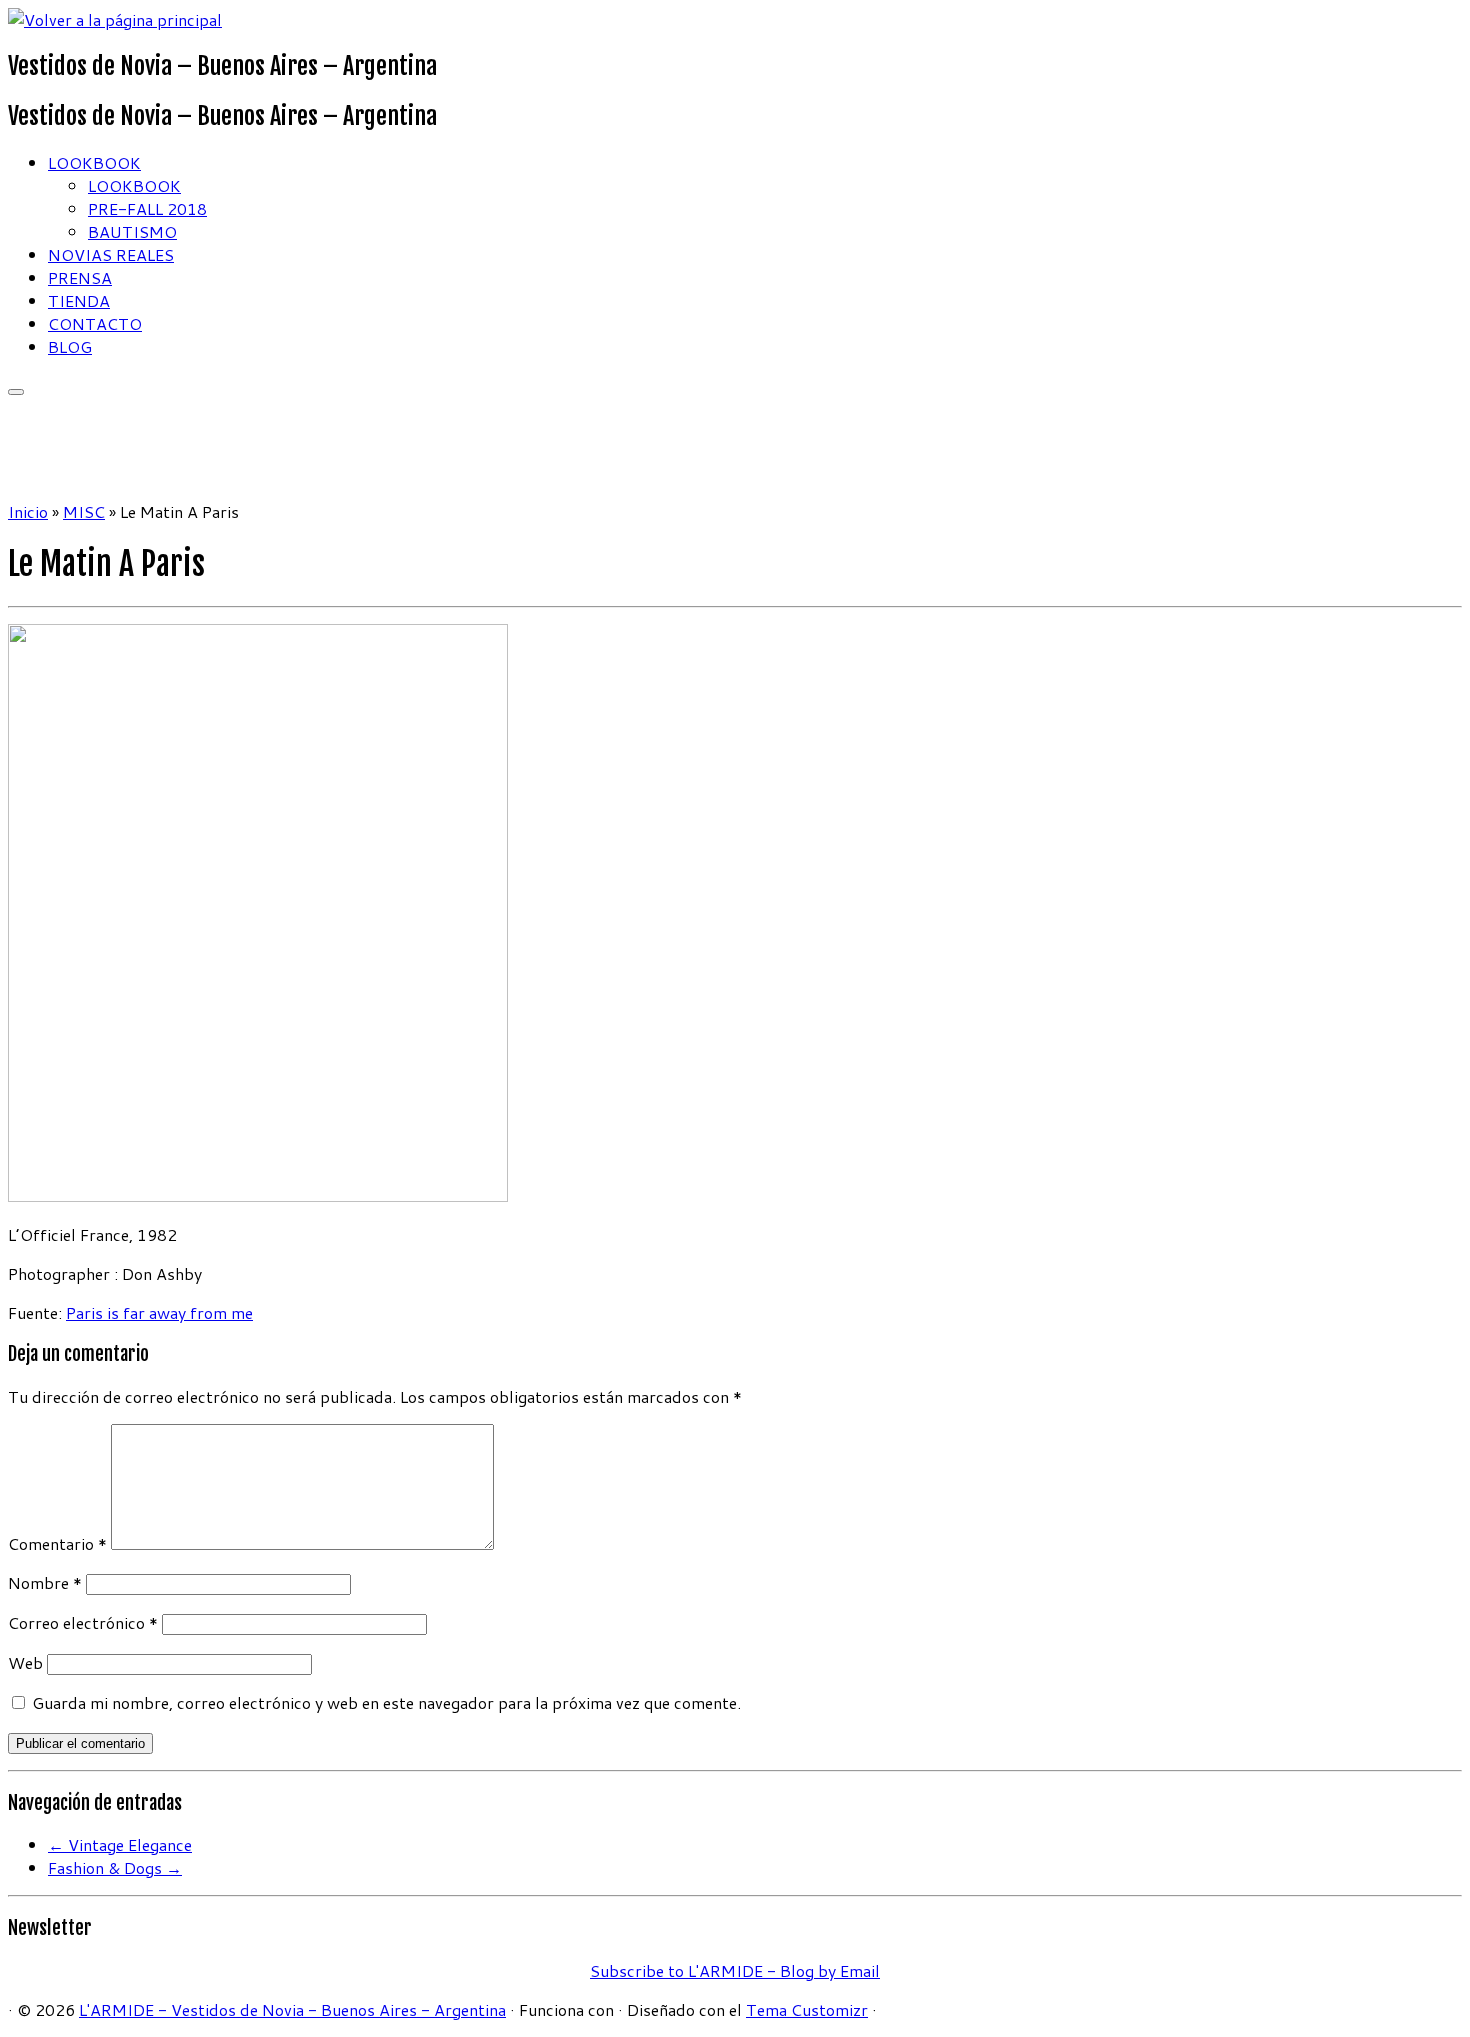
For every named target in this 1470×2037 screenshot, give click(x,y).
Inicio (28, 511)
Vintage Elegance (120, 1844)
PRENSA (80, 277)
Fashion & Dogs (115, 1867)
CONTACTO (95, 323)
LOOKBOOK (94, 162)
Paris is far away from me (159, 1312)
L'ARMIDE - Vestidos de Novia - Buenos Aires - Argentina (292, 2009)
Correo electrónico (83, 1622)
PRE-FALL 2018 (147, 208)
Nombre (45, 1582)
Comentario (57, 1543)
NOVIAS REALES (111, 254)
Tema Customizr (807, 2009)
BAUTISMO (132, 231)
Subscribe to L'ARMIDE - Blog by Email (735, 1970)
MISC (84, 511)
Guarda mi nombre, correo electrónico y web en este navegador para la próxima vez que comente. (386, 1702)
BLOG (70, 346)
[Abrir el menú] (16, 392)
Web (25, 1662)
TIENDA (79, 300)
